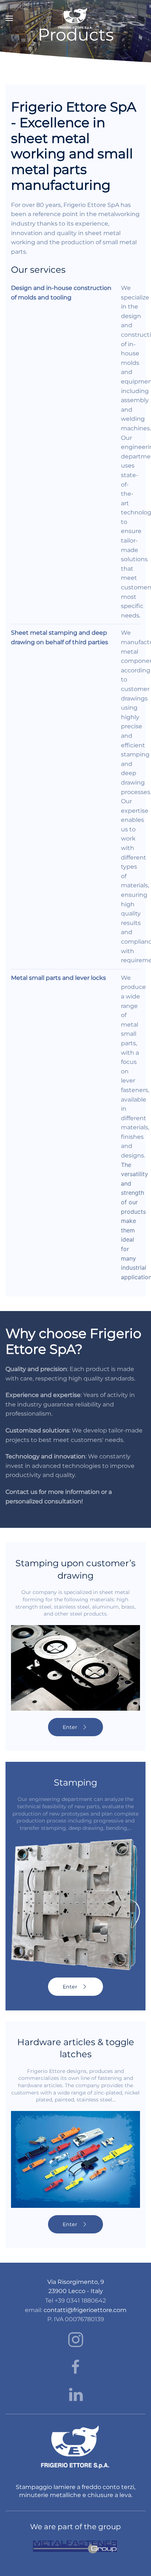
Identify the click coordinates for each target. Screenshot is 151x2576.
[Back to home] (76, 18)
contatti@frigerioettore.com (85, 2310)
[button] (9, 18)
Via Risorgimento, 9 (76, 2282)
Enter (70, 1727)
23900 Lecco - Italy (76, 2291)
